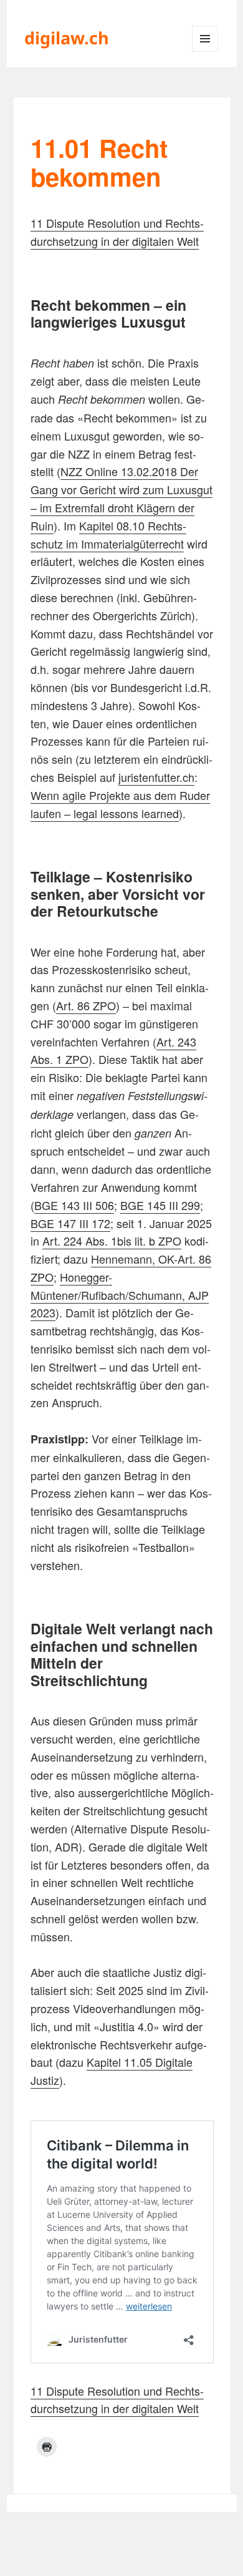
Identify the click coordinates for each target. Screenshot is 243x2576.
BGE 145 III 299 (160, 1205)
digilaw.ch (67, 38)
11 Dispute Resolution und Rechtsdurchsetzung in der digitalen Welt (117, 232)
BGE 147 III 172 (70, 1223)
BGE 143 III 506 (74, 1205)
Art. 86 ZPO (86, 1005)
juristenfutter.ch (156, 777)
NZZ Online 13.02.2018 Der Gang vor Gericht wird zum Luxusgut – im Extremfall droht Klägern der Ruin (121, 498)
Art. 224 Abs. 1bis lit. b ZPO (112, 1241)
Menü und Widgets (205, 51)
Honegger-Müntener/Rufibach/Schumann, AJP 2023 (120, 1295)
